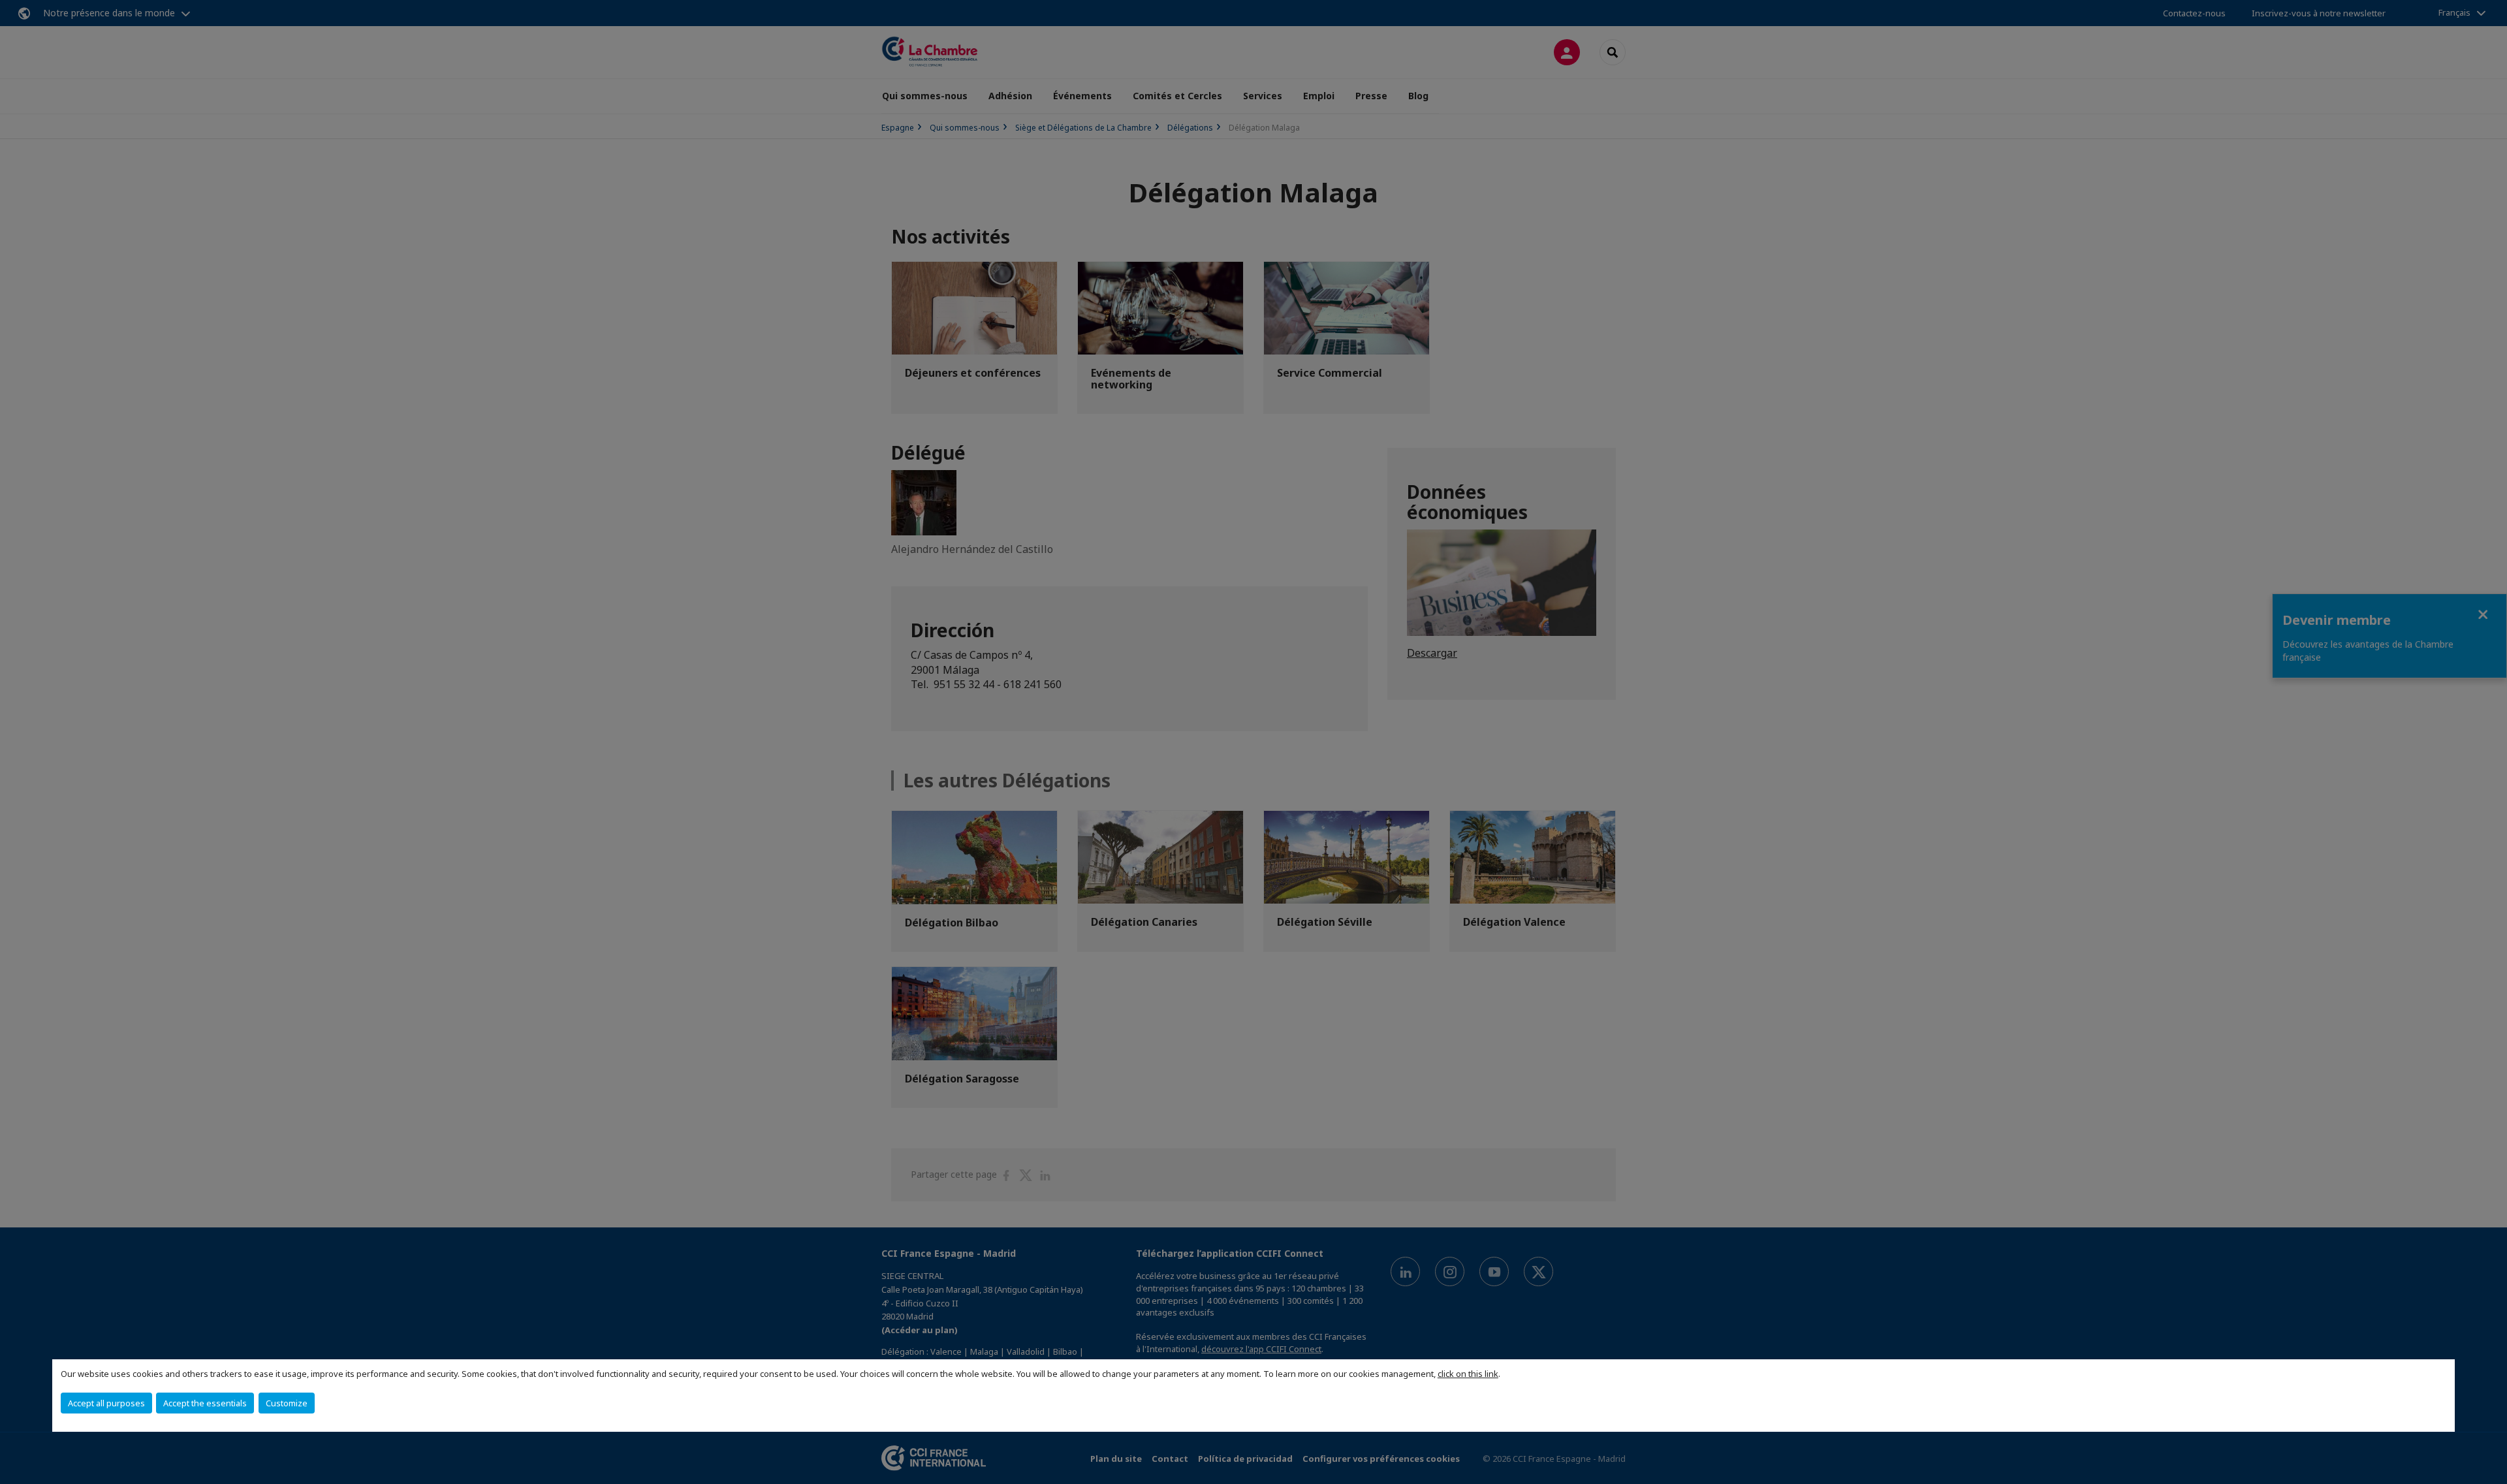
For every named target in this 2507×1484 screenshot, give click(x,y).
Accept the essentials (205, 1403)
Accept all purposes (106, 1403)
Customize (287, 1403)
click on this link (1468, 1374)
